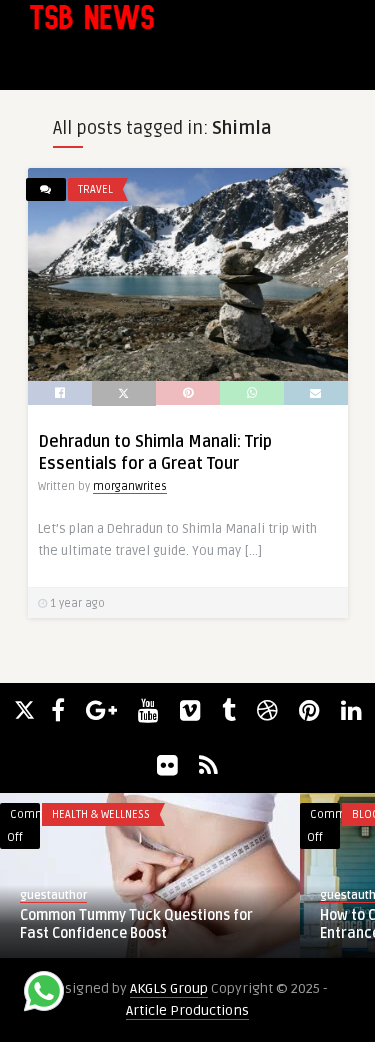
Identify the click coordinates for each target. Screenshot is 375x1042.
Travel (95, 189)
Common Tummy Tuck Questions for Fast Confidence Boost (136, 924)
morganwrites (130, 486)
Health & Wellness (101, 814)
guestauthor (53, 895)
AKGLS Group (169, 988)
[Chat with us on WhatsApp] (44, 994)
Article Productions (187, 1010)
